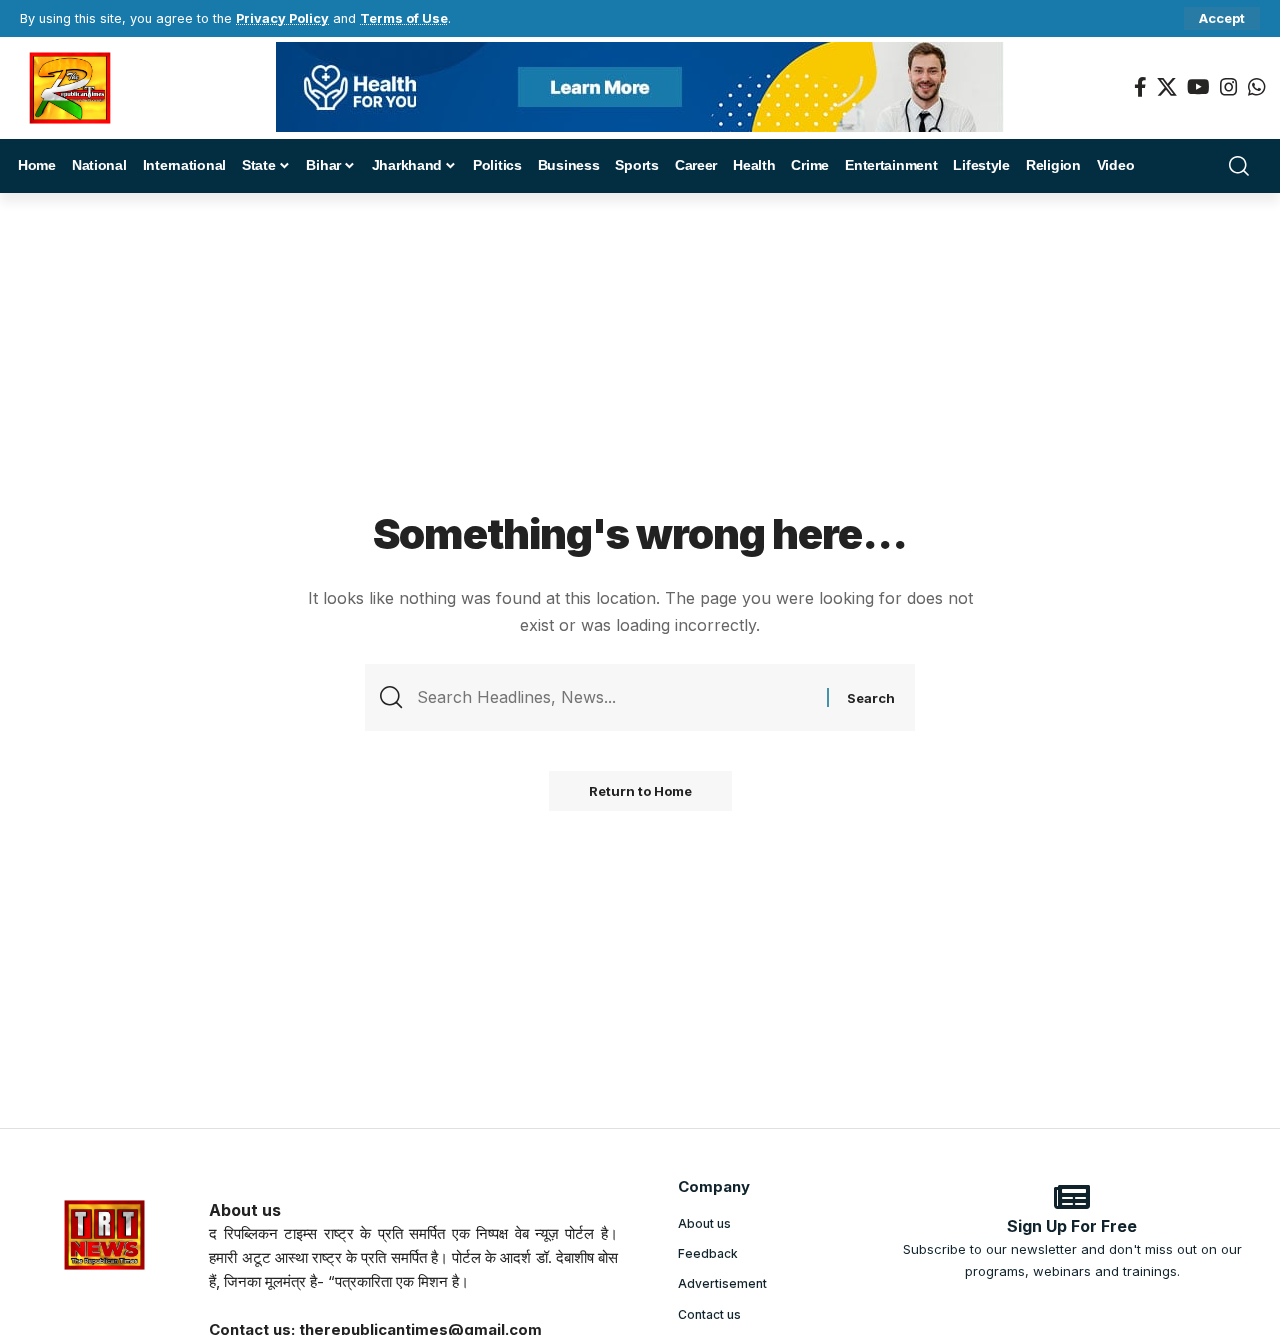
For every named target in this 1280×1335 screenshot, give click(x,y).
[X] (1167, 87)
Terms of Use (404, 18)
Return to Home (640, 791)
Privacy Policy (282, 18)
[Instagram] (1229, 87)
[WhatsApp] (1257, 87)
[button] (1222, 18)
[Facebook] (1140, 87)
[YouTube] (1198, 87)
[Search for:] (614, 697)
